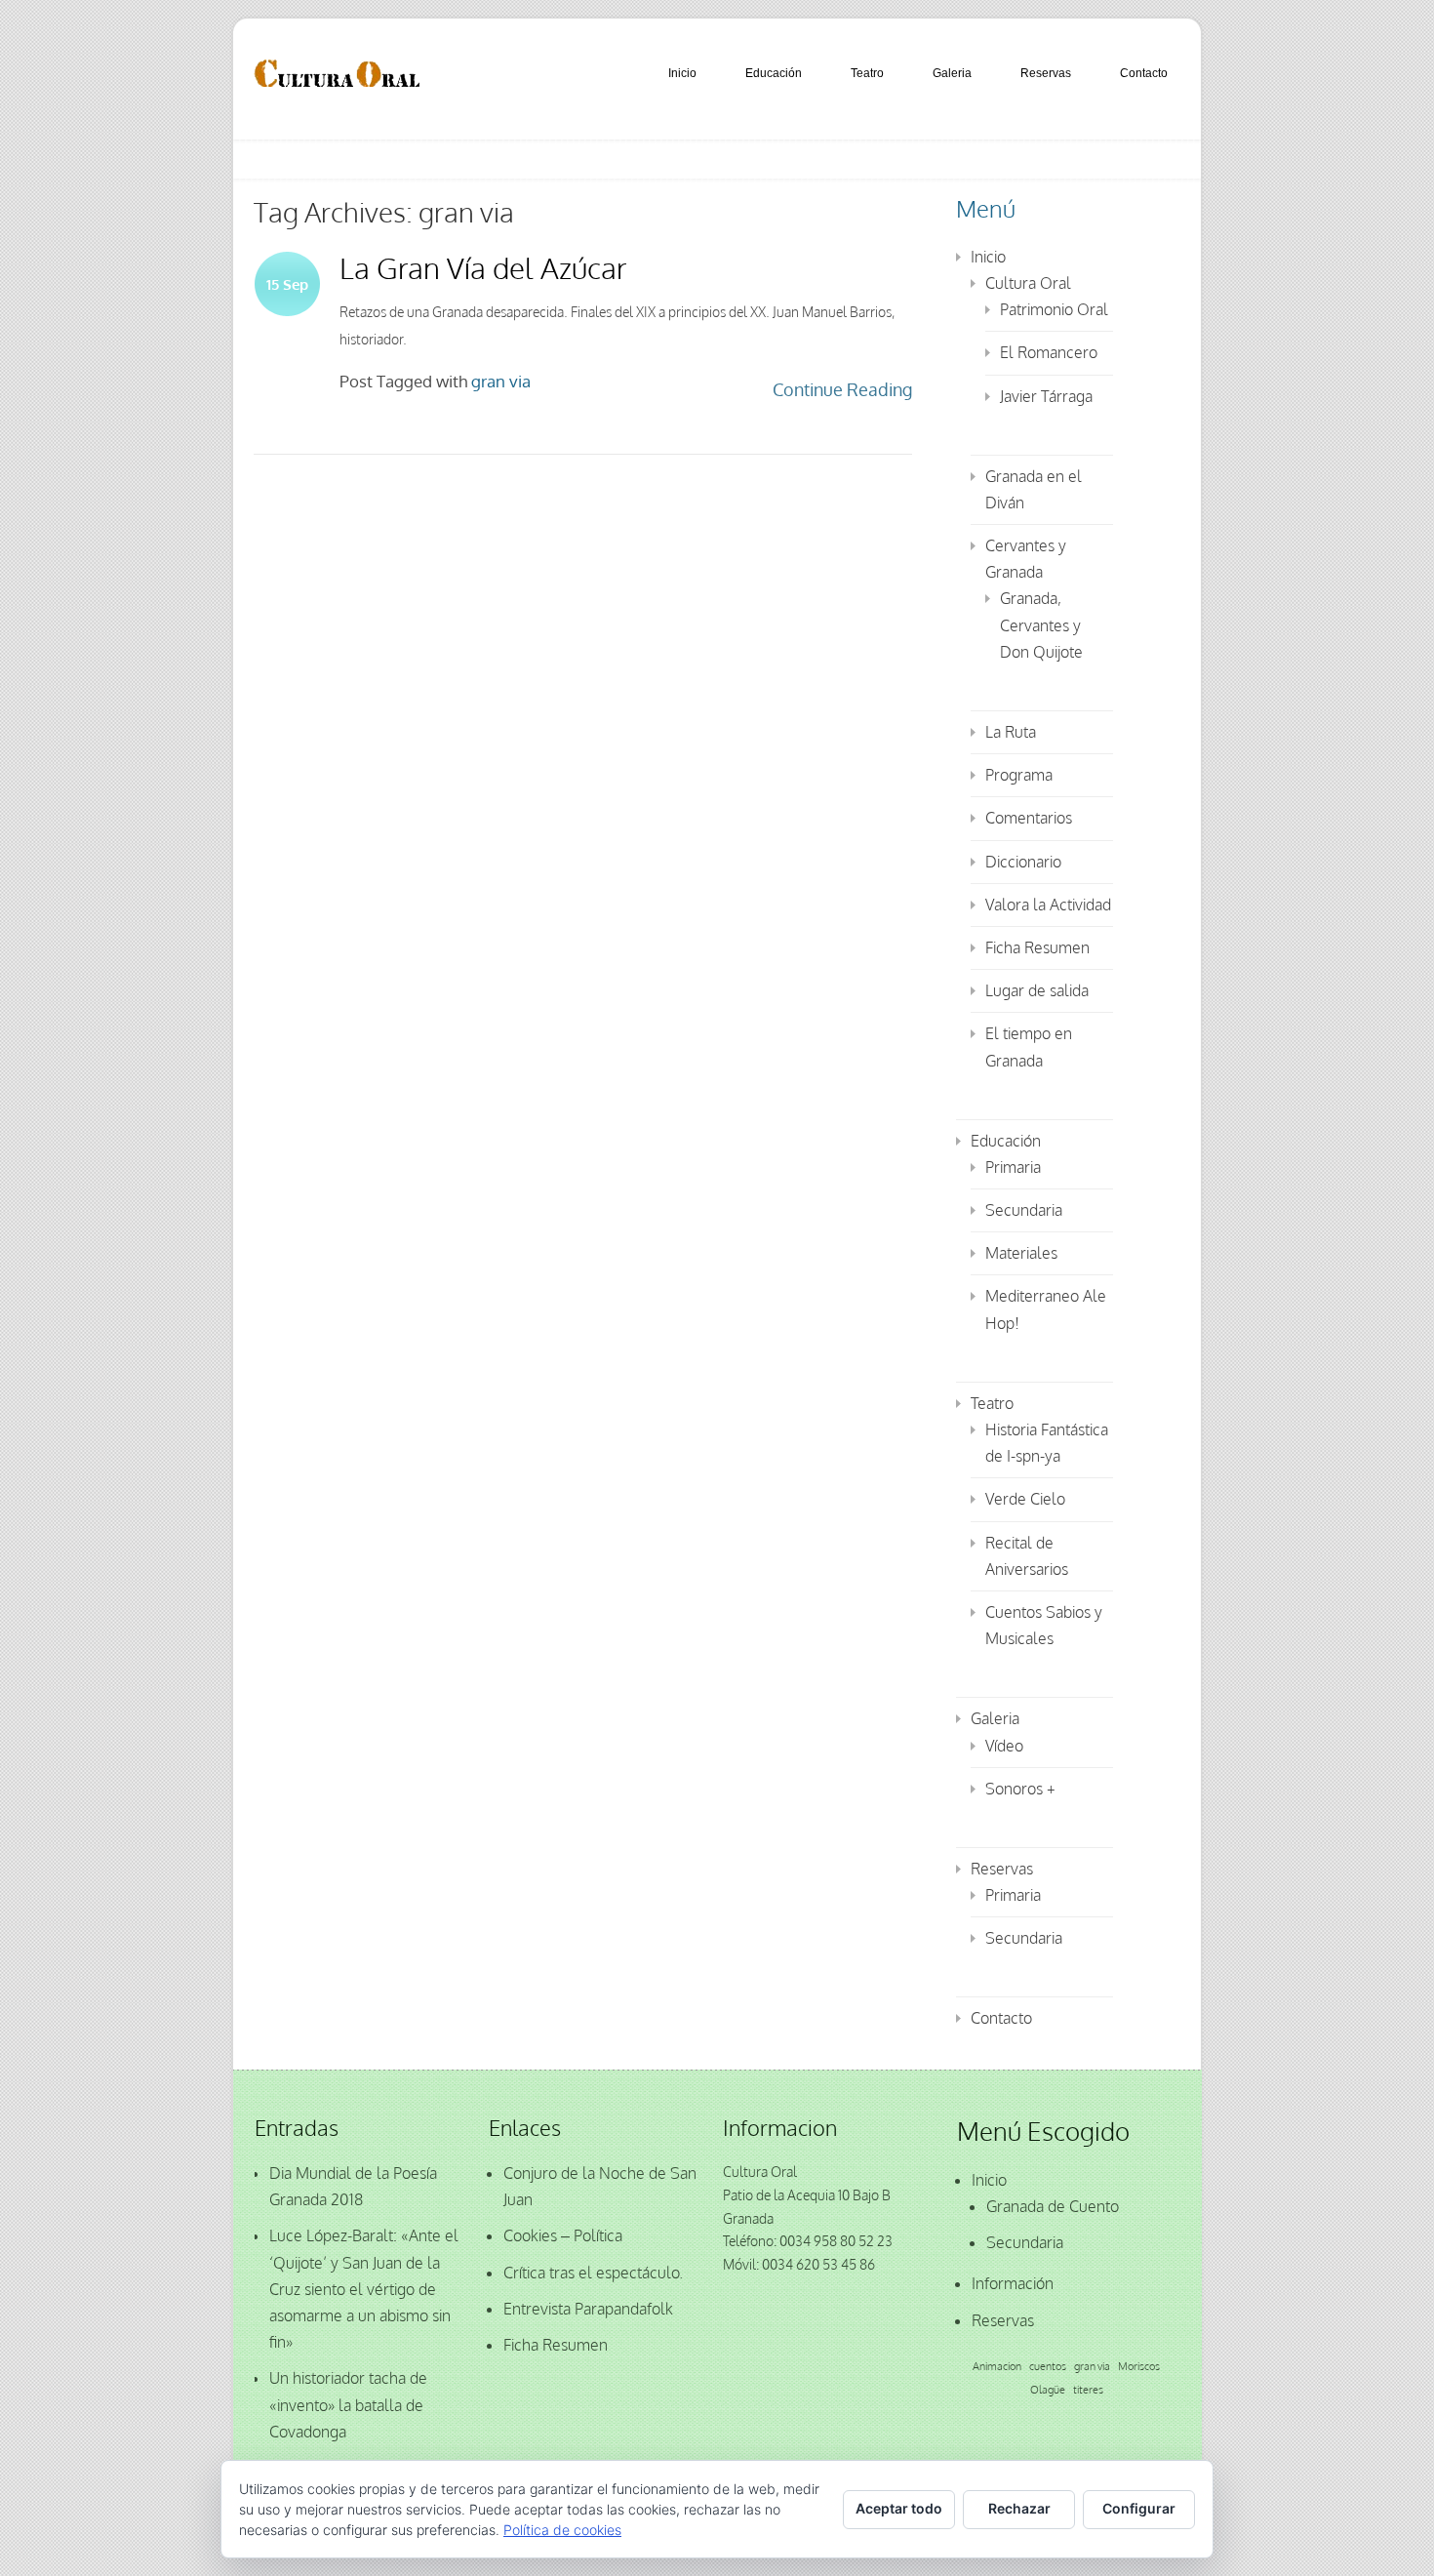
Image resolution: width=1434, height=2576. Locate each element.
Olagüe (1048, 2390)
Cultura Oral (1028, 283)
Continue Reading (842, 389)
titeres (1088, 2390)
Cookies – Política (563, 2235)
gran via (501, 381)
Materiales (1021, 1253)
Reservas (1046, 73)
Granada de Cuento (1053, 2206)
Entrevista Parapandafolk (588, 2309)
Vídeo (1004, 1746)
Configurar (1139, 2508)
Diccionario (1023, 862)
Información (1013, 2283)
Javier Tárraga (1046, 396)
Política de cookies (562, 2530)
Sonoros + (1020, 1789)
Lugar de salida (1037, 990)
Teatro (867, 73)
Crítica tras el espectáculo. (593, 2273)
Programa (1019, 775)
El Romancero (1049, 352)
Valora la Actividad (1048, 905)
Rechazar (1019, 2508)
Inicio (682, 73)
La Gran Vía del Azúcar (483, 267)
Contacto (1144, 73)
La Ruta (1011, 732)
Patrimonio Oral (1054, 309)
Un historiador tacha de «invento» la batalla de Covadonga (348, 2404)
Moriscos (1139, 2366)
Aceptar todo (899, 2508)
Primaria (1013, 1167)
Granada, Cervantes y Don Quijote (1041, 624)
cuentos (1048, 2366)
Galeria (952, 73)
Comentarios (1029, 818)
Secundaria (1024, 1210)
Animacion (997, 2366)
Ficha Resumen (1037, 947)
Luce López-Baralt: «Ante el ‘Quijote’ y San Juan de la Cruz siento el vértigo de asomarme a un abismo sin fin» (364, 2289)
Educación (774, 73)
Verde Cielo (1025, 1499)
